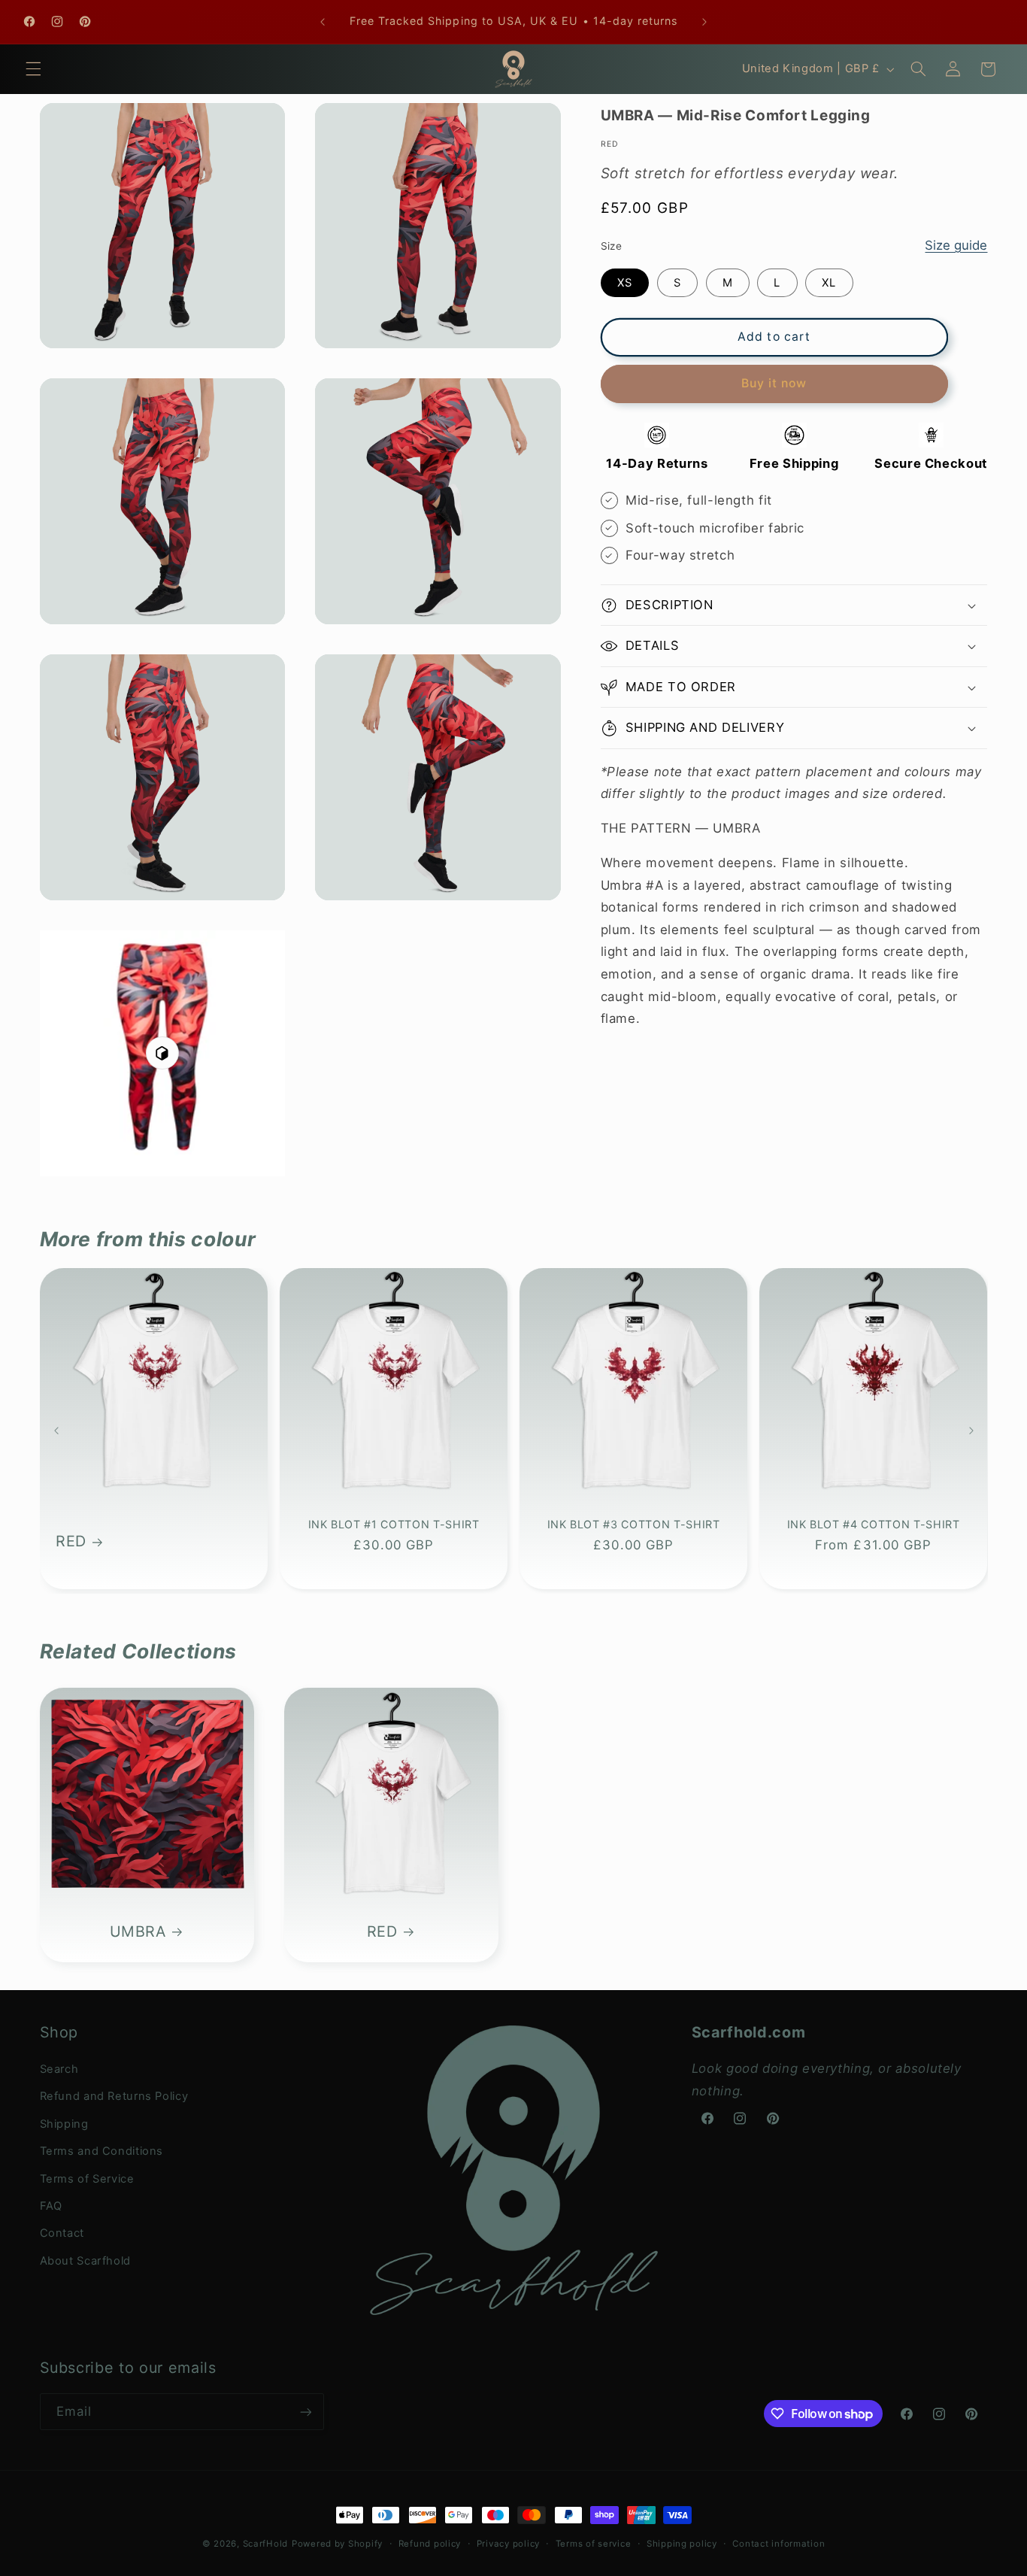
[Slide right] (971, 1431)
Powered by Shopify (337, 2544)
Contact (62, 2233)
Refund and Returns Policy (114, 2096)
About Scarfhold (85, 2261)
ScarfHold (266, 2544)
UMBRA (137, 1931)
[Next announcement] (704, 22)
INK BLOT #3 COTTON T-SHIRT (634, 1524)
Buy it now (774, 383)
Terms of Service (87, 2179)
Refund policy (430, 2544)
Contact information (779, 2544)
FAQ (51, 2206)
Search (59, 2069)
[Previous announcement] (323, 22)
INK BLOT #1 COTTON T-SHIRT (393, 1524)
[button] (33, 69)
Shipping (64, 2124)
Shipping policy (682, 2544)
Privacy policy (508, 2544)
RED (71, 1542)
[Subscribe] (305, 2412)
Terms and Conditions (102, 2151)
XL (829, 283)
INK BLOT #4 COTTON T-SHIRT (874, 1524)
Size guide (956, 245)
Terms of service (594, 2544)
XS (625, 283)
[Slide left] (56, 1431)
